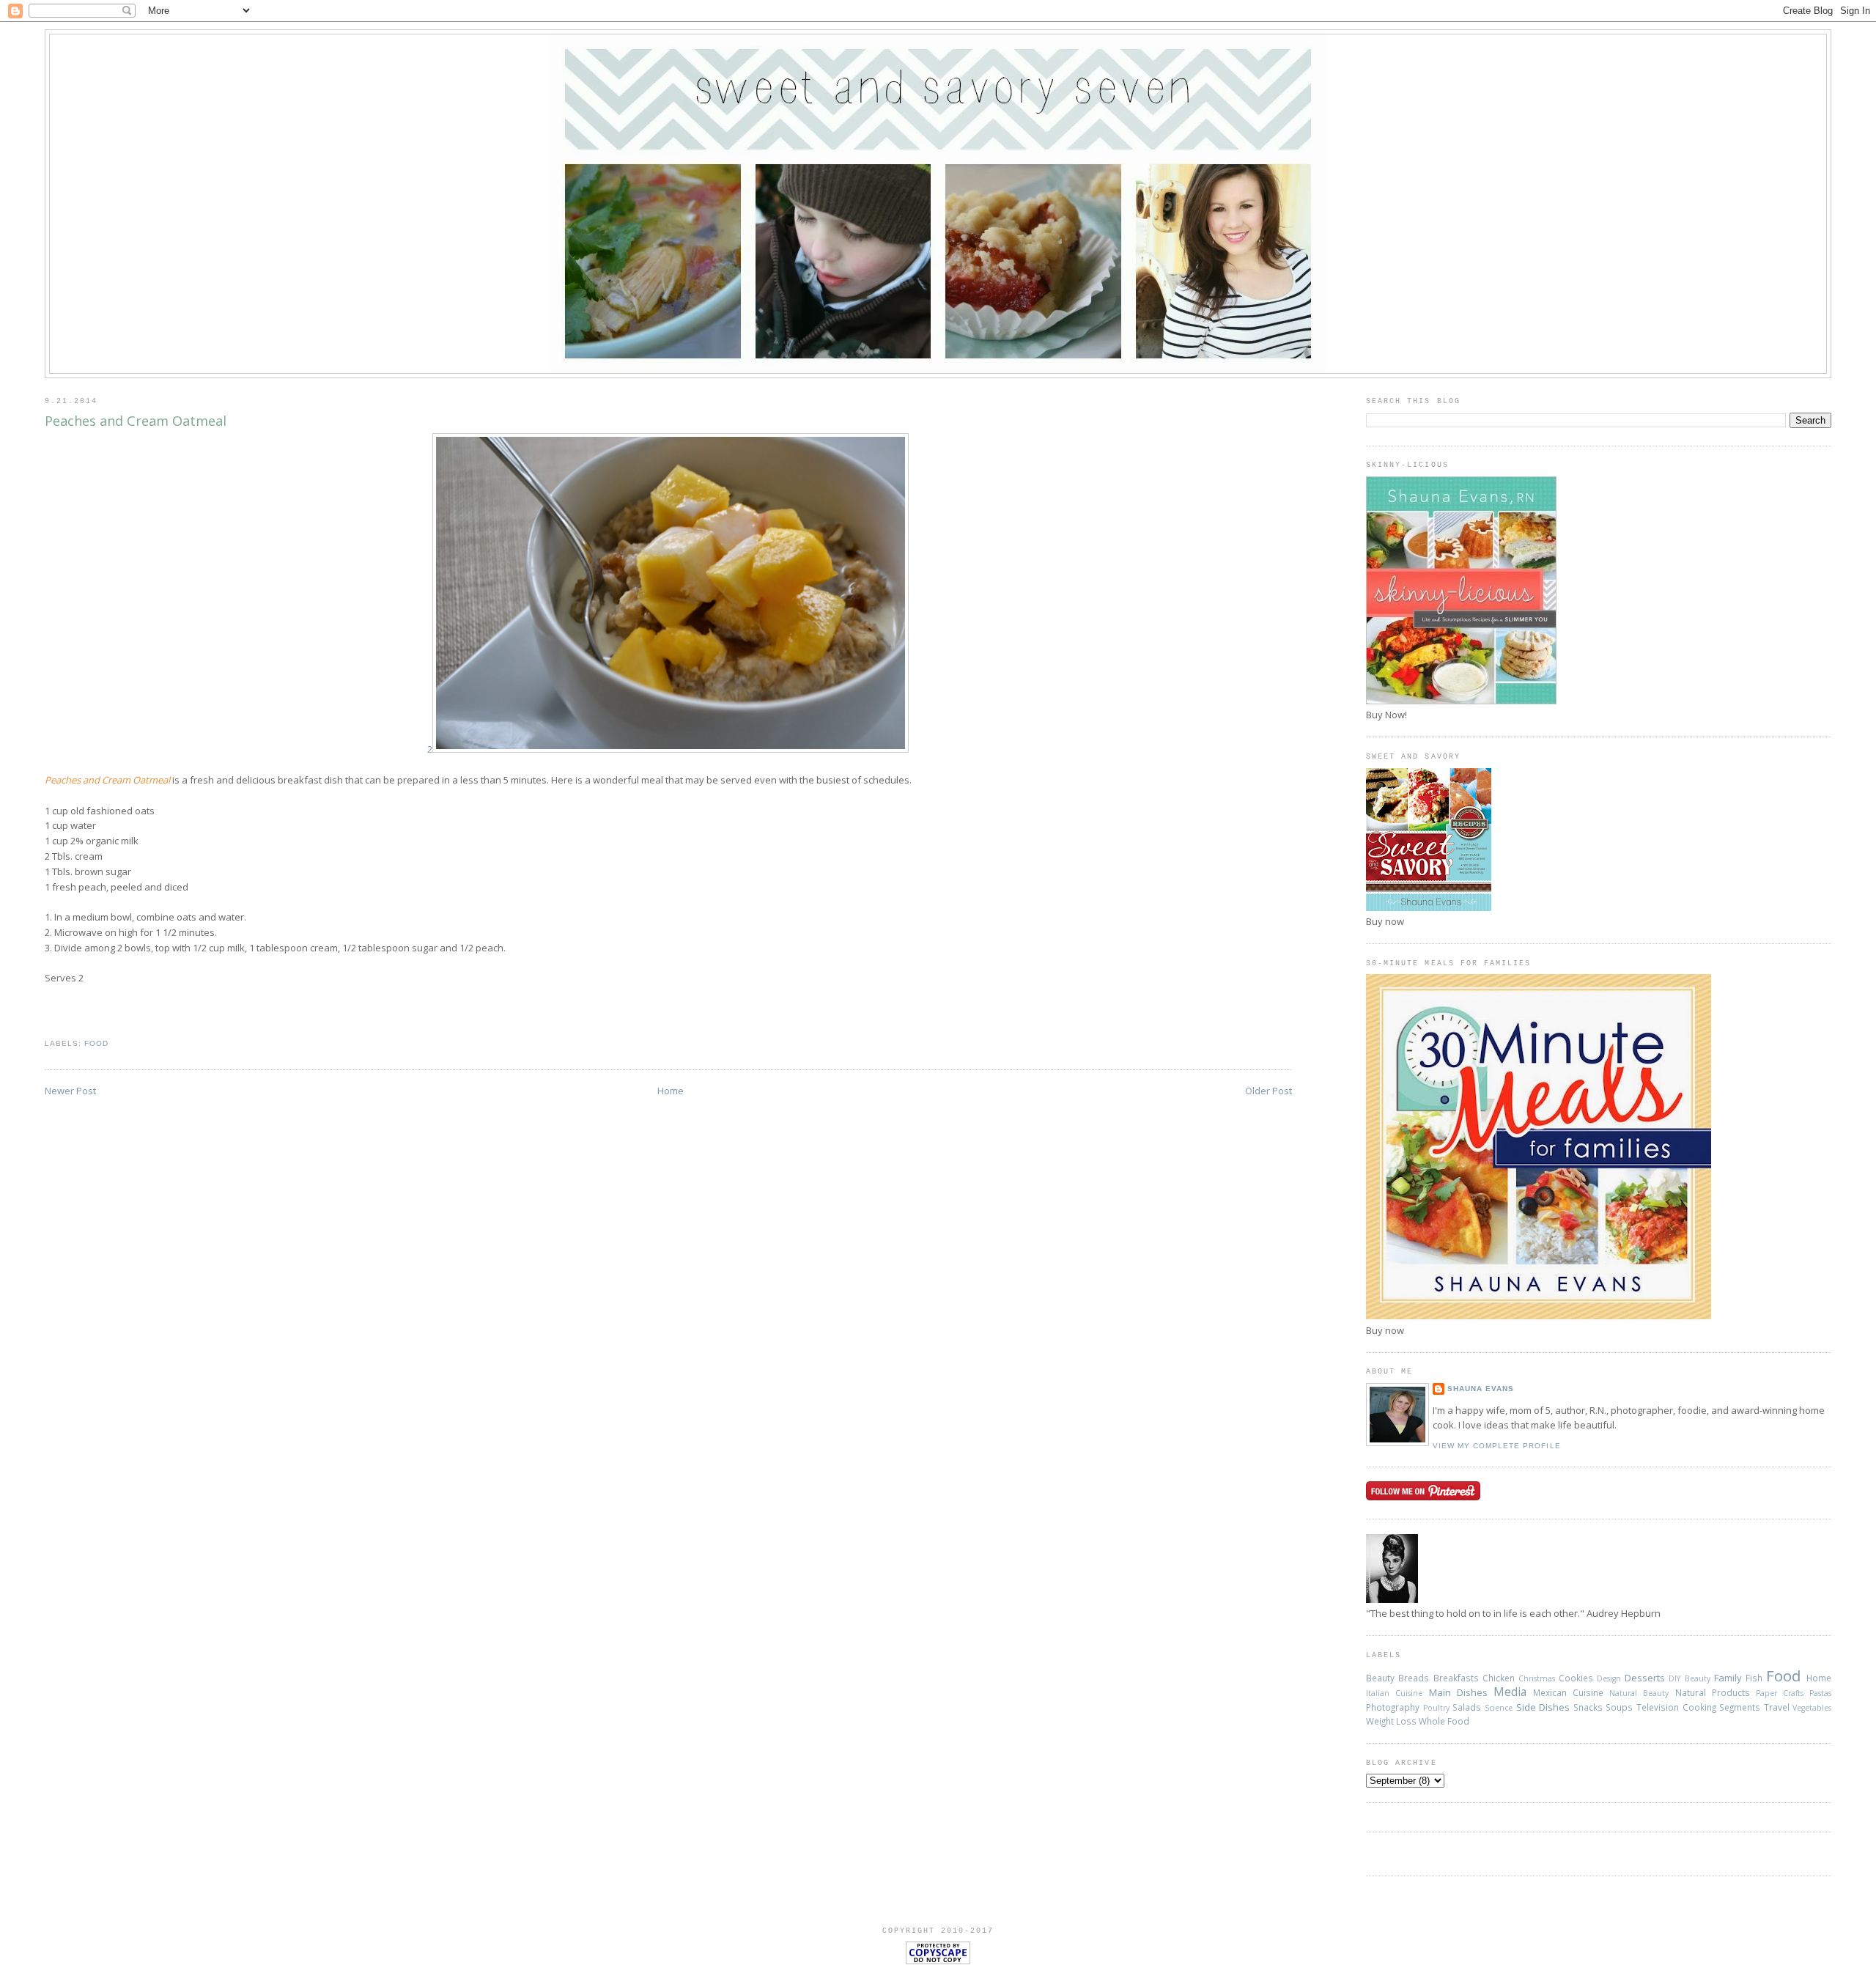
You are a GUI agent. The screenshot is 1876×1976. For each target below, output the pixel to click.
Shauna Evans (1481, 1389)
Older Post (1268, 1091)
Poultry (1436, 1708)
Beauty (1380, 1678)
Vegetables (1812, 1708)
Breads (1414, 1678)
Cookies (1576, 1678)
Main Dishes (1458, 1692)
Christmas (1537, 1678)
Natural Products (1713, 1692)
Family (1728, 1678)
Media (1510, 1692)
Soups (1619, 1707)
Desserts (1645, 1678)
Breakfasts (1456, 1678)
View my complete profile (1496, 1446)
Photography (1393, 1707)
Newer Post (70, 1091)
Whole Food (1444, 1721)
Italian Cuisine (1394, 1693)
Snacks (1588, 1707)
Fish (1754, 1678)
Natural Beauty (1639, 1693)
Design (1609, 1678)
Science (1499, 1708)
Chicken (1499, 1678)
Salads (1467, 1707)
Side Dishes (1543, 1707)
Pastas (1820, 1693)
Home (671, 1091)
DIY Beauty (1689, 1678)
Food (96, 1043)
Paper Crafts (1780, 1693)
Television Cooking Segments (1698, 1707)
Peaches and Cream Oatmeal (136, 421)
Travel (1777, 1707)
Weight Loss (1391, 1721)
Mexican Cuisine (1568, 1692)
